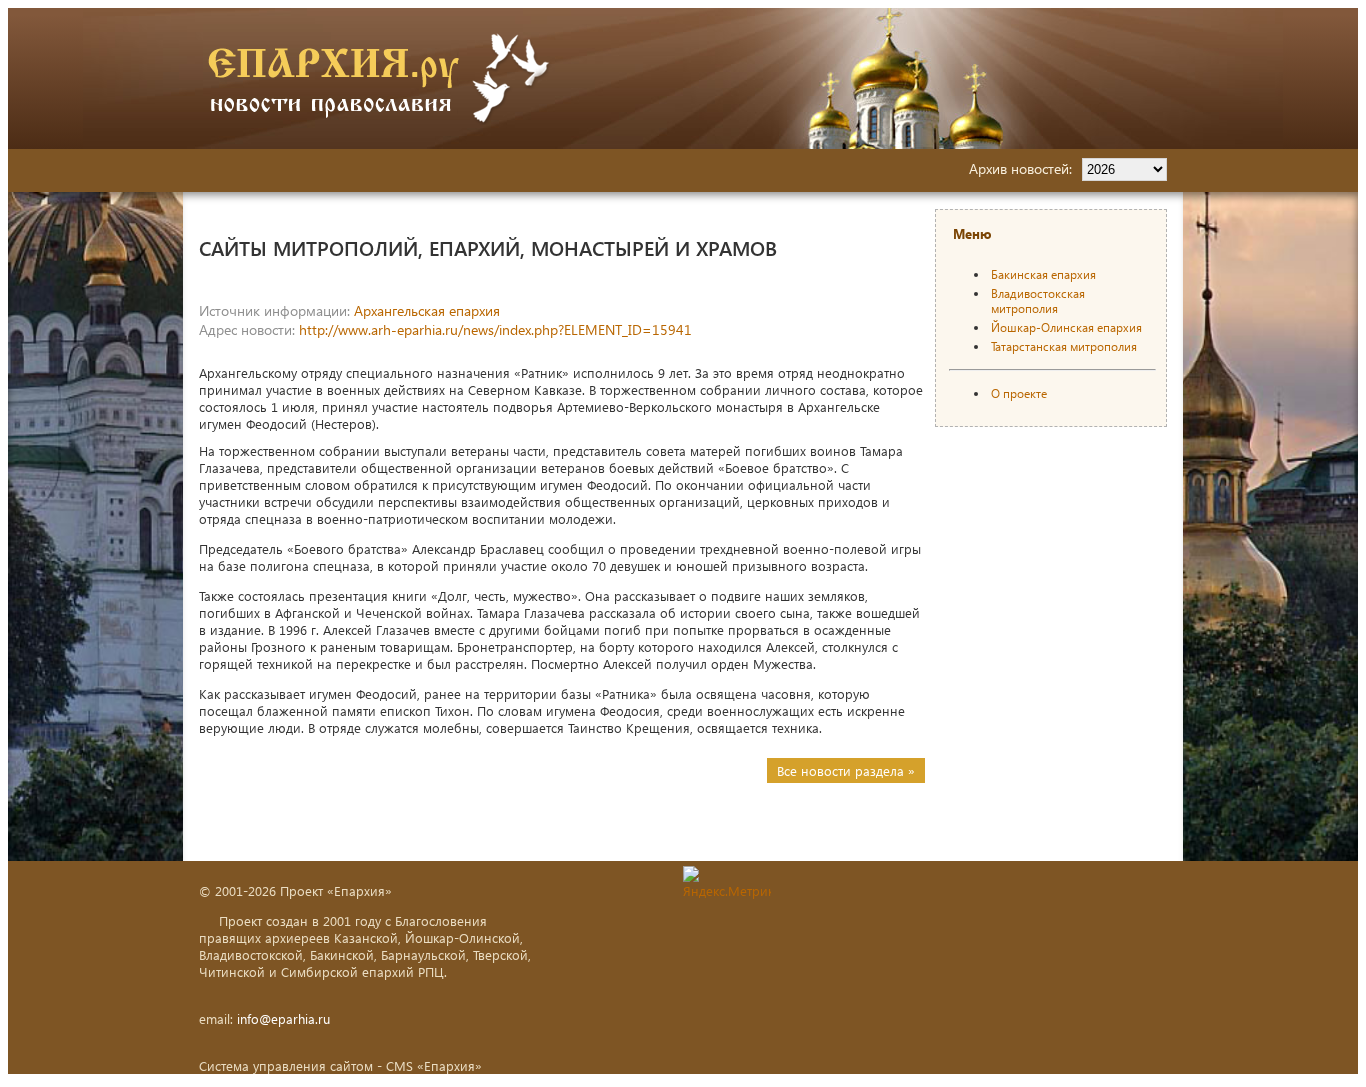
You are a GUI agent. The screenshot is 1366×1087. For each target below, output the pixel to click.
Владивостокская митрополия (1038, 301)
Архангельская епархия (427, 310)
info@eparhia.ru (283, 1018)
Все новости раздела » (846, 770)
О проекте (1019, 393)
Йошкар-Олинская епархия (1066, 327)
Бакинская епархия (1043, 274)
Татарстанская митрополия (1064, 346)
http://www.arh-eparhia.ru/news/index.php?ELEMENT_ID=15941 (495, 329)
